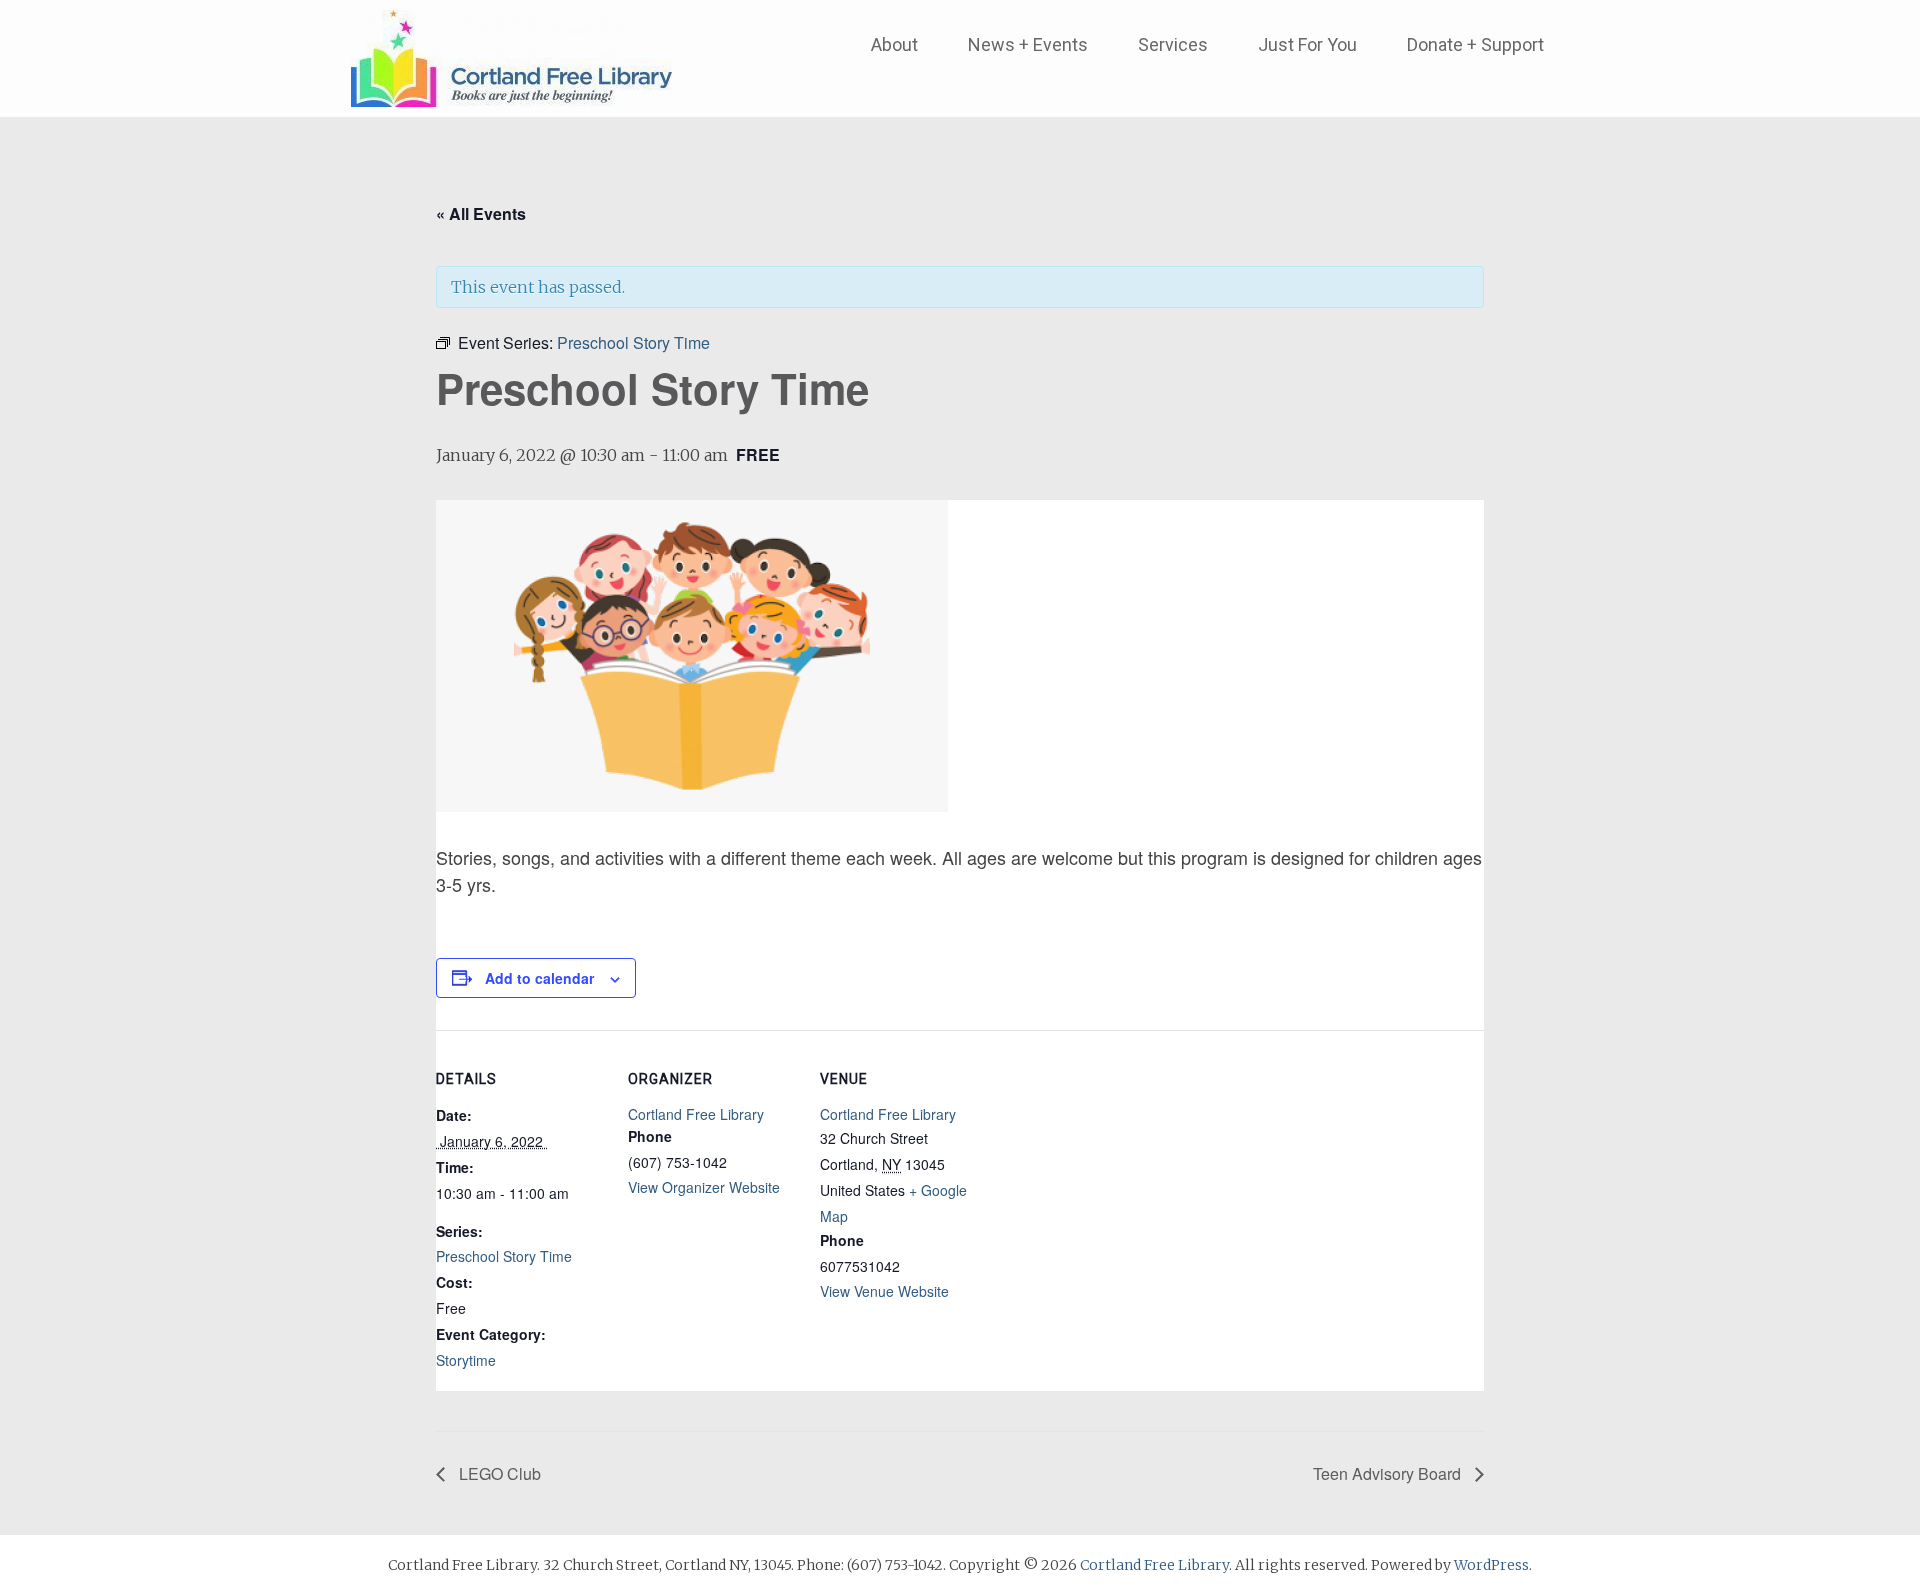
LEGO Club (498, 1473)
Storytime (466, 1360)
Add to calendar (539, 978)
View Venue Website (884, 1291)
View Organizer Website (704, 1187)
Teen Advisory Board (1389, 1473)
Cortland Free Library (696, 1114)
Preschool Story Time (504, 1256)
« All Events (481, 213)
